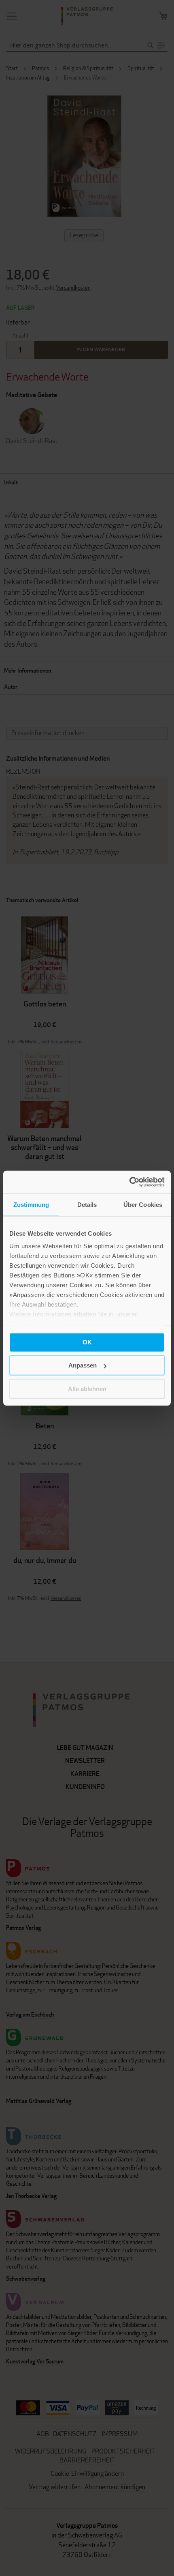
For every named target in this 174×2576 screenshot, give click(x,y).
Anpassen (83, 1365)
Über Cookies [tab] (143, 1204)
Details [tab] (87, 1204)
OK (87, 1342)
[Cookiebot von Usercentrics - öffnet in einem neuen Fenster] (129, 1182)
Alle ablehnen (87, 1388)
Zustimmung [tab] (31, 1204)
